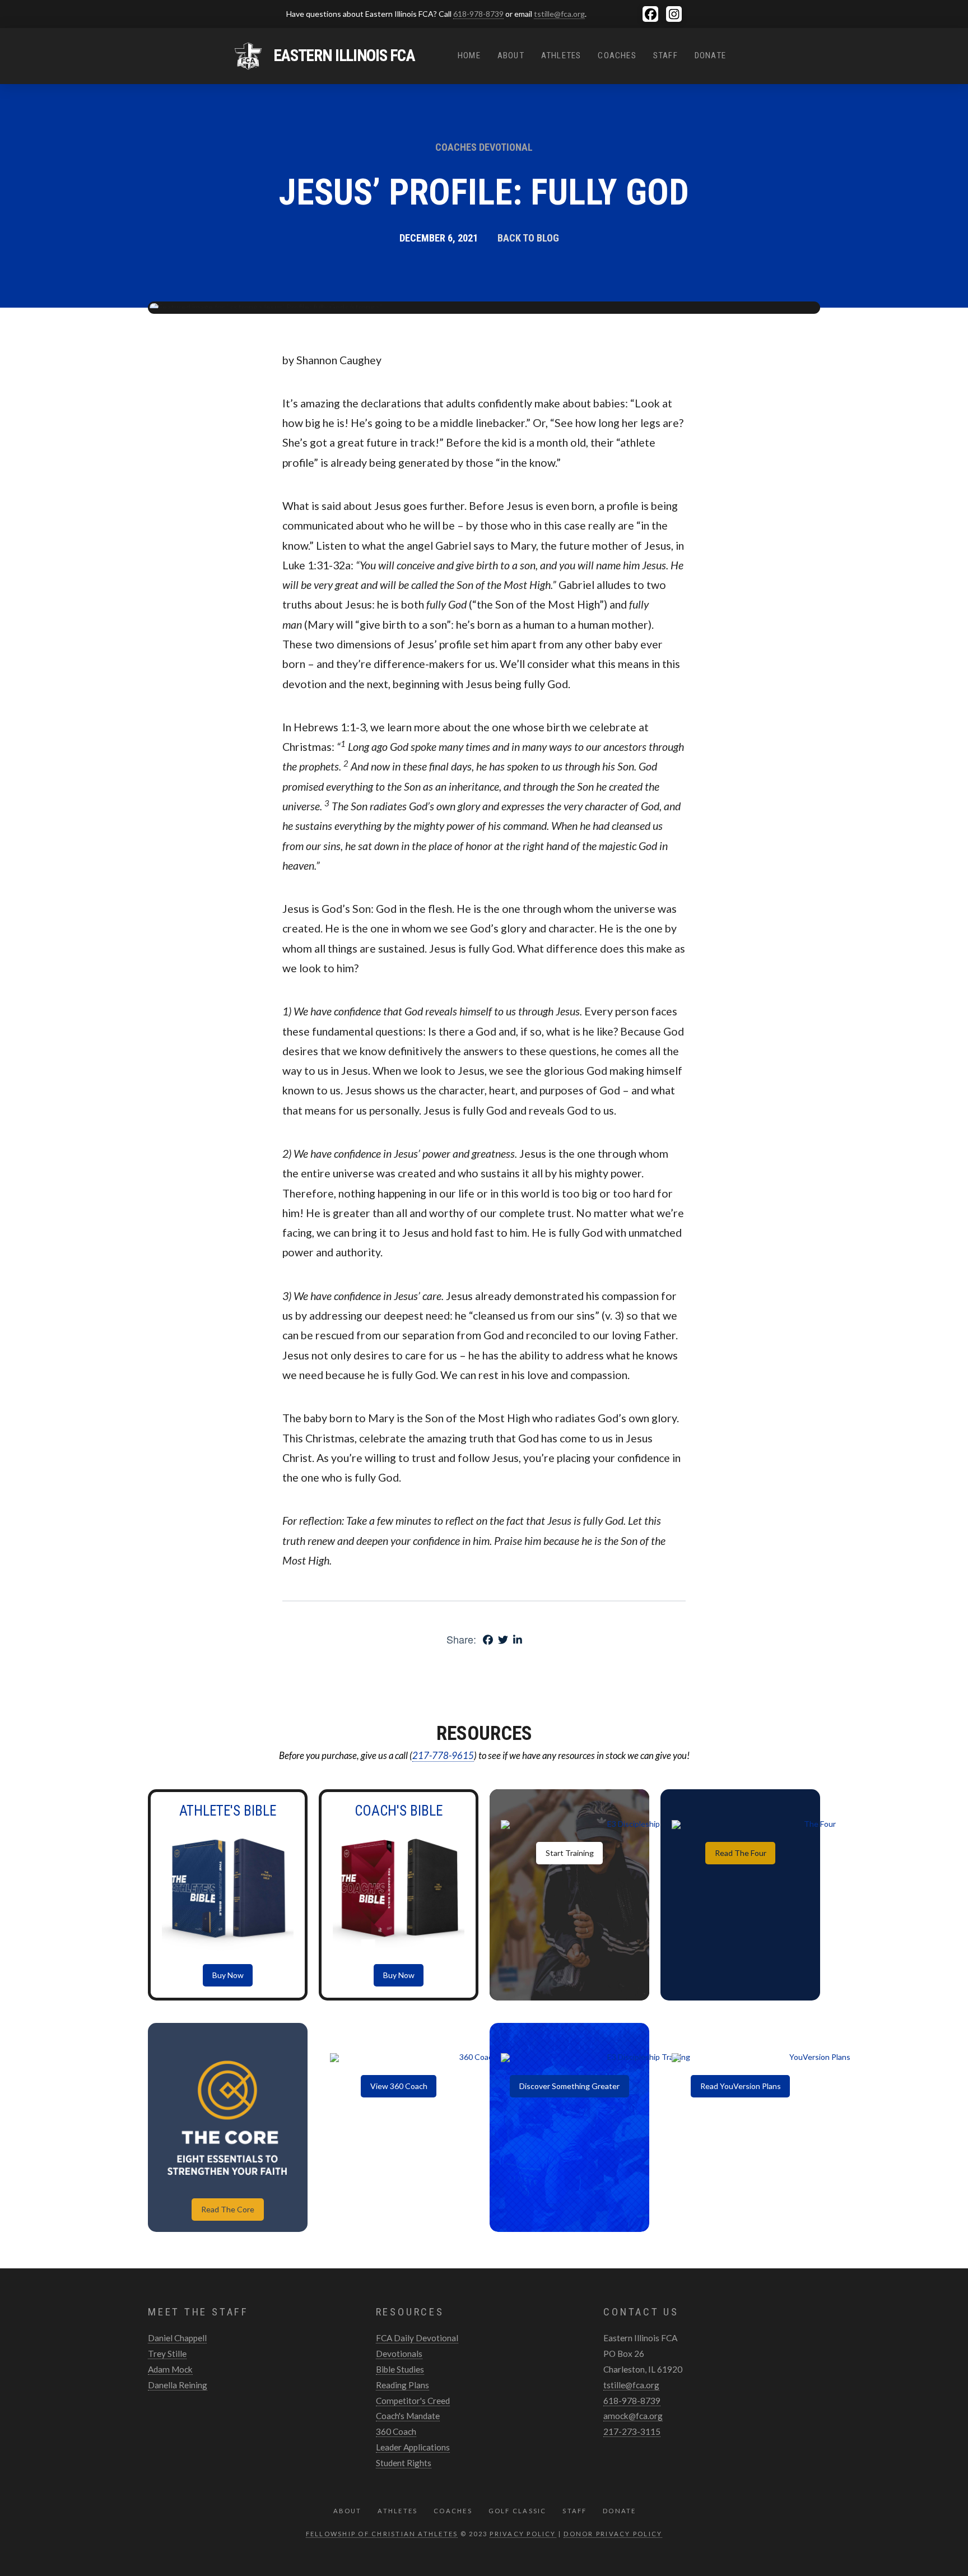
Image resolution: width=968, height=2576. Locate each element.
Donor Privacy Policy (613, 2534)
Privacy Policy (523, 2534)
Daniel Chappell (177, 2338)
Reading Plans (402, 2385)
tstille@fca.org (559, 14)
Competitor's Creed (413, 2401)
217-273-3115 (632, 2431)
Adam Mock (170, 2369)
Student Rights (404, 2463)
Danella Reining (178, 2385)
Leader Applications (413, 2447)
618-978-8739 (478, 14)
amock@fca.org (633, 2416)
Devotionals (399, 2354)
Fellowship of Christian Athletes (382, 2534)
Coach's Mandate (408, 2416)
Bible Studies (400, 2369)
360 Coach (396, 2431)
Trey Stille (167, 2354)
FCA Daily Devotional (417, 2338)
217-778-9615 (443, 1755)
